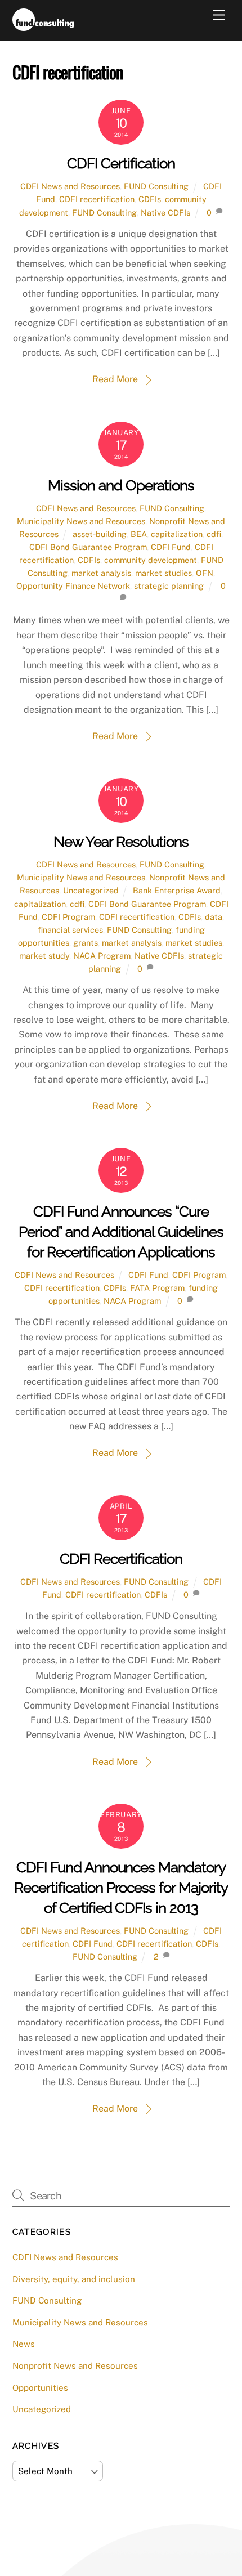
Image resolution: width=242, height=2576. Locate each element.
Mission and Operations (121, 485)
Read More (115, 379)
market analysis (101, 573)
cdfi (214, 534)
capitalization (177, 534)
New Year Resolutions (121, 842)
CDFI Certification (121, 163)
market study (44, 956)
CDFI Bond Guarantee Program (88, 547)
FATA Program (157, 1288)
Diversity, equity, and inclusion (74, 2279)
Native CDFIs (165, 213)
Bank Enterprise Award (177, 890)
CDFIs (150, 199)
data (214, 917)
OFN (205, 573)
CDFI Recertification (121, 1559)
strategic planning (169, 586)
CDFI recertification (97, 199)
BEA (139, 534)
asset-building (100, 534)
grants (86, 943)
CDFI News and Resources (70, 186)
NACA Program (102, 956)
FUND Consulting (156, 186)
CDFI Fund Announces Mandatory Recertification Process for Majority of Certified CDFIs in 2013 (121, 1888)
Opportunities (40, 2388)
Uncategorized (91, 890)
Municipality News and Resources (81, 521)
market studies (163, 573)
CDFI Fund (171, 547)
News (24, 2344)
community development (151, 560)
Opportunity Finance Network (73, 586)
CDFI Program (68, 917)
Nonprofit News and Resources (75, 2366)
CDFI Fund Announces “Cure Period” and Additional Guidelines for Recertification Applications (121, 1232)
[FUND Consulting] (43, 26)
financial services (70, 930)
